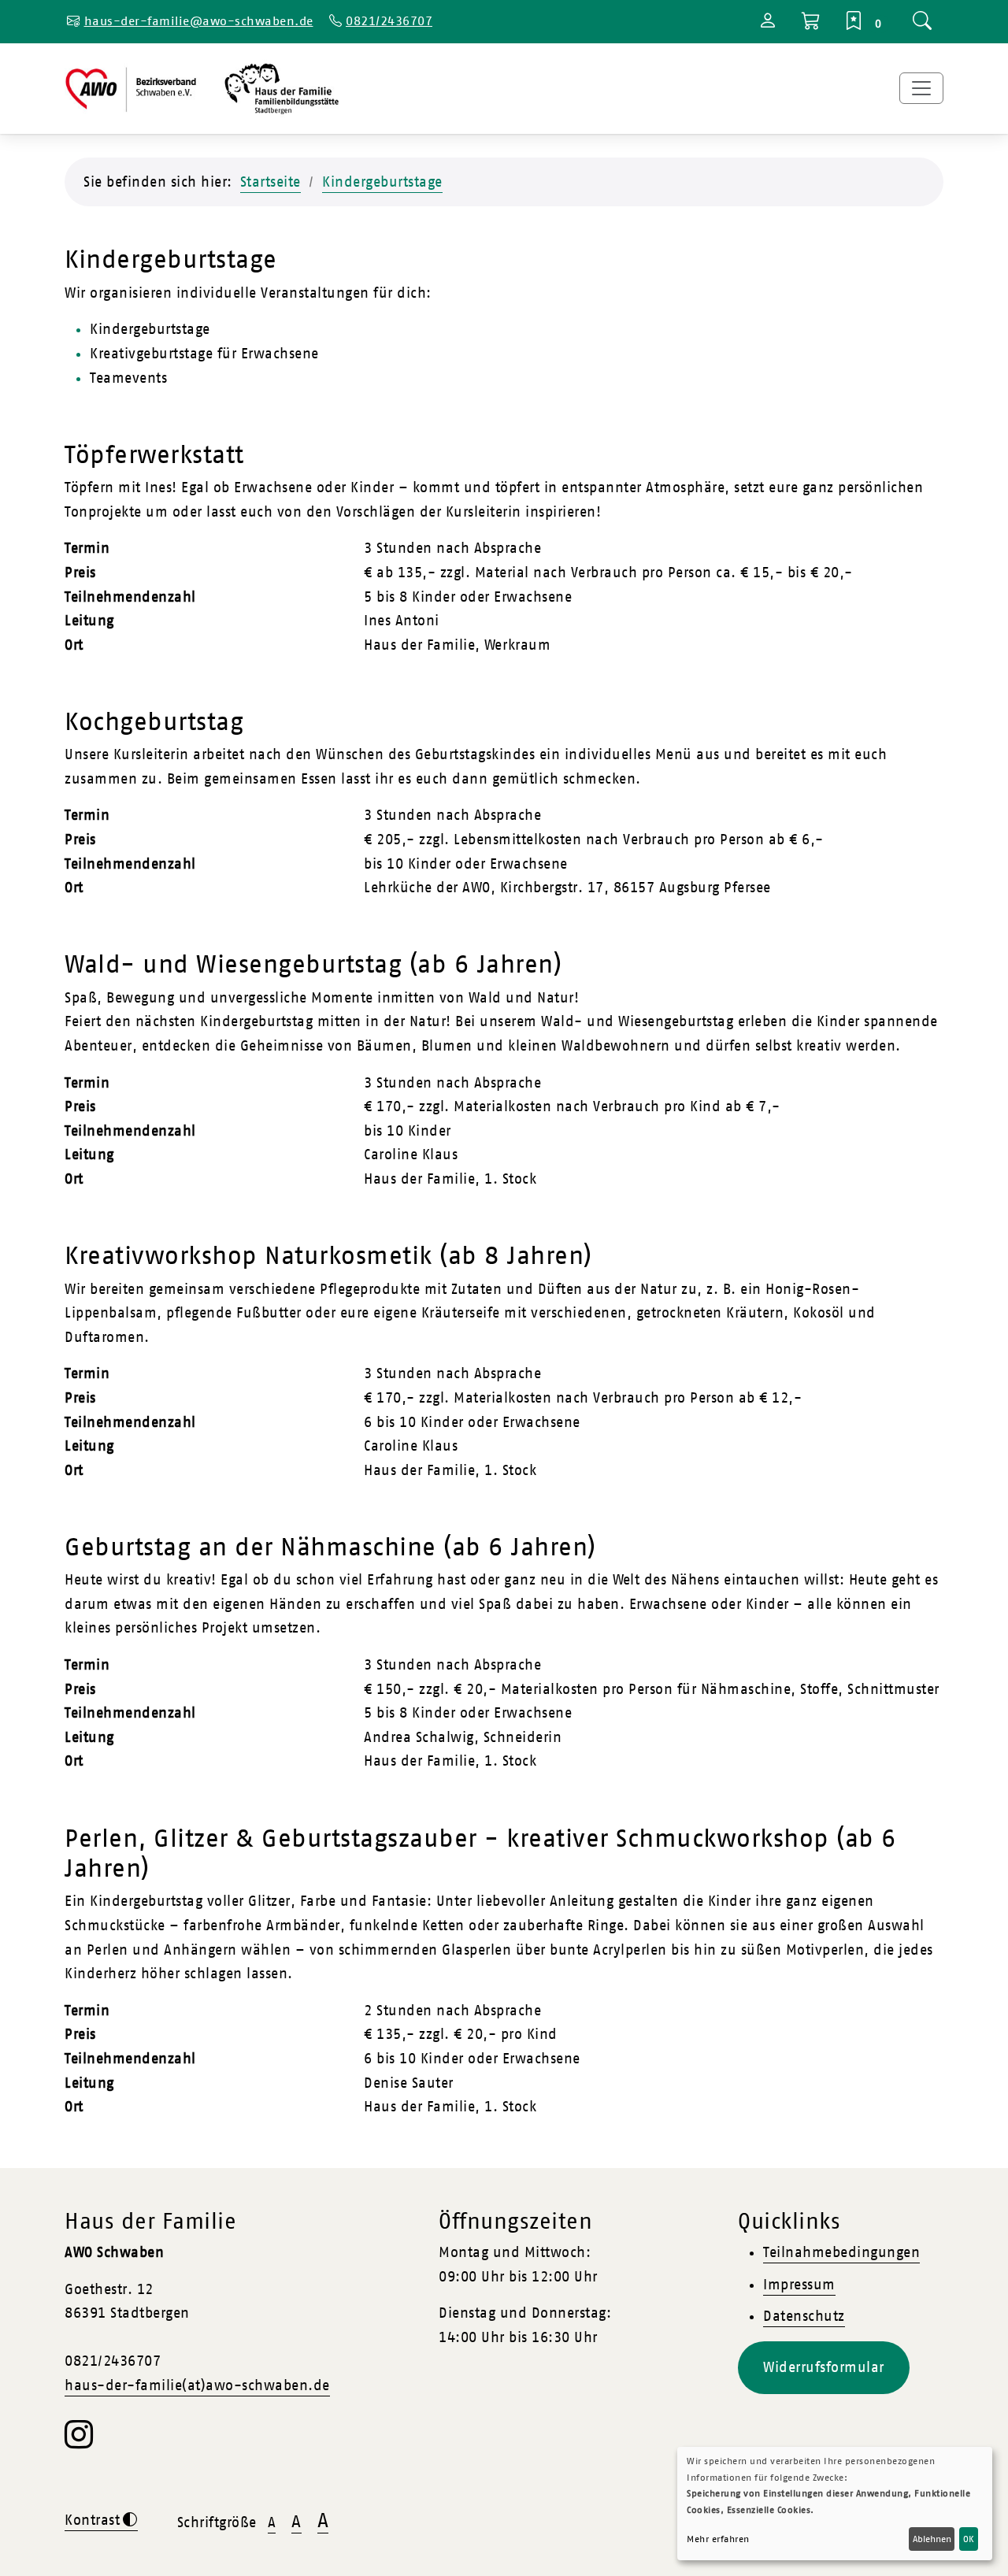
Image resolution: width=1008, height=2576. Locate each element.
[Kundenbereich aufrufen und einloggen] (768, 23)
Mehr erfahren (718, 2539)
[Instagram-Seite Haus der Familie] (79, 2442)
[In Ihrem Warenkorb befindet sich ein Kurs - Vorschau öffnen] (812, 22)
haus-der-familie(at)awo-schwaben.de (197, 2385)
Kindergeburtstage (382, 182)
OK (969, 2539)
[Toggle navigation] (921, 88)
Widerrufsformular (824, 2367)
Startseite (271, 182)
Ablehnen (932, 2539)
